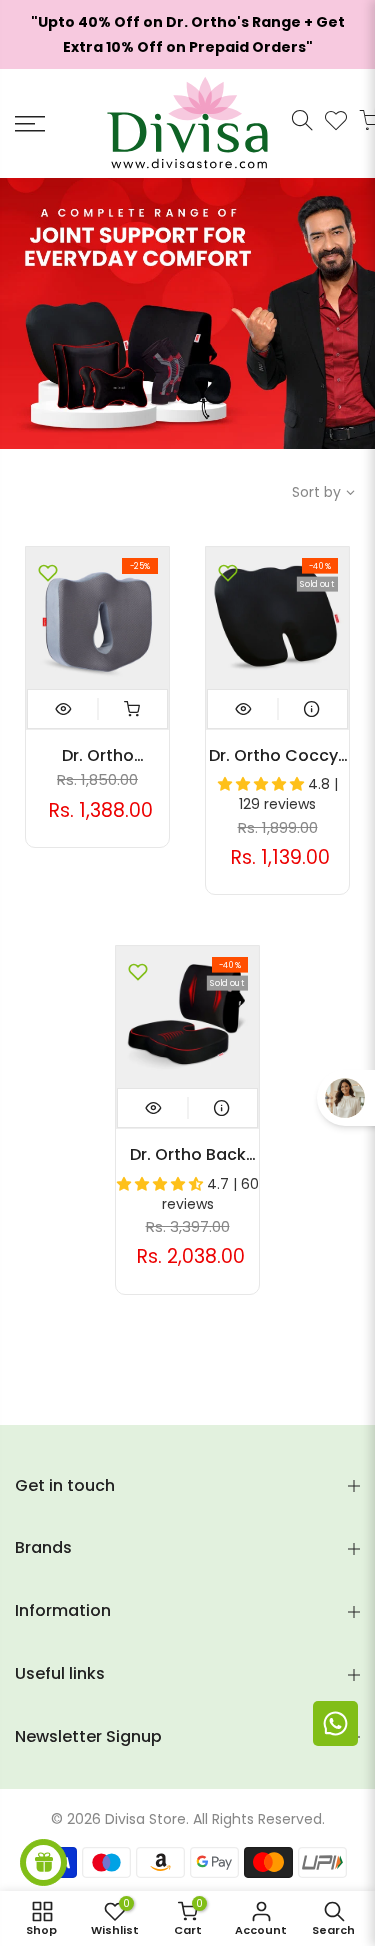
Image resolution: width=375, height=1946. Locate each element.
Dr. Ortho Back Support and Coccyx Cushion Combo (188, 1155)
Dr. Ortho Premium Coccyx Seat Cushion (98, 756)
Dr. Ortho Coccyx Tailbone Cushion (278, 756)
